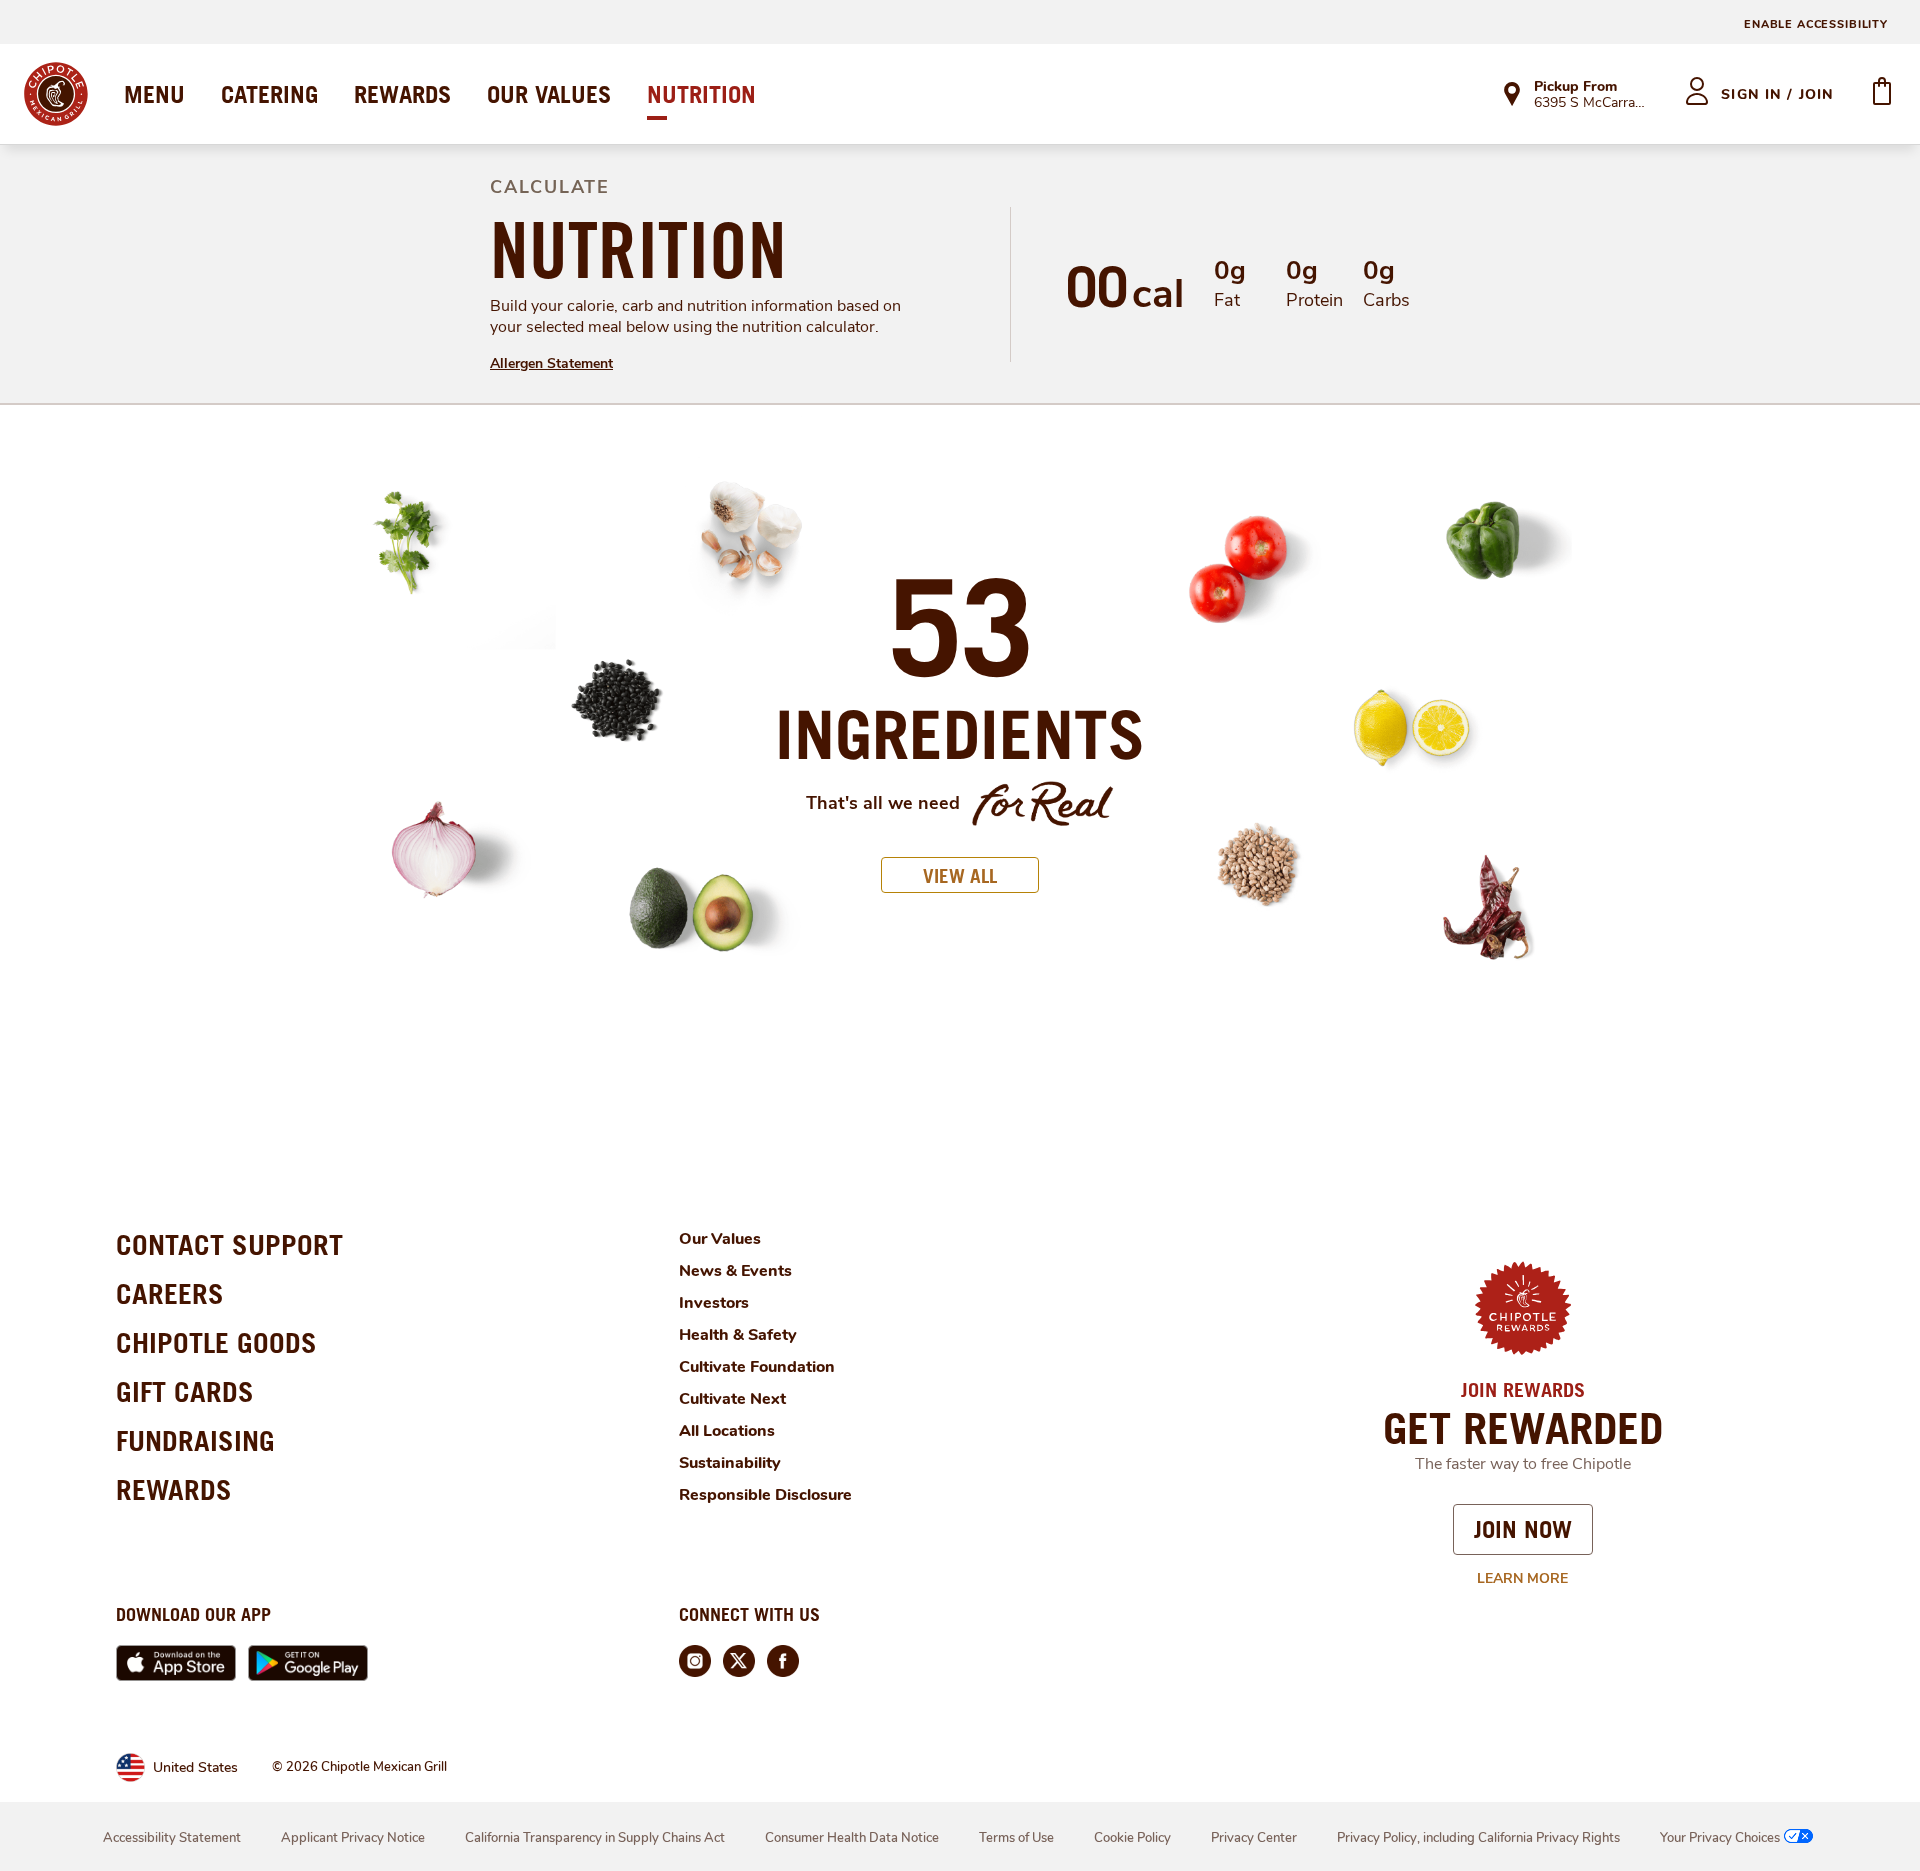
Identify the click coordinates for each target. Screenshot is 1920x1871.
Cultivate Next (732, 1399)
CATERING (269, 94)
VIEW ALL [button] (960, 875)
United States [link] (195, 1767)
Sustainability (730, 1463)
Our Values (720, 1239)
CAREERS (170, 1293)
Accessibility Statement (172, 1838)
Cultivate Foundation (757, 1367)
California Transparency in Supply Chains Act (595, 1838)
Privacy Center (1254, 1838)
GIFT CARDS (185, 1391)
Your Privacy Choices (1720, 1838)
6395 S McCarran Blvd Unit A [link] (1591, 104)
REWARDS (402, 94)
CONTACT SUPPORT (229, 1244)
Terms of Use (1016, 1838)
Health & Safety (738, 1335)
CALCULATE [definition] (550, 187)
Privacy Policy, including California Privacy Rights (1478, 1838)
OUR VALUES (549, 94)
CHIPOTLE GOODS (216, 1342)
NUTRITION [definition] (638, 250)
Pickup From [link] (1575, 86)
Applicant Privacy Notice (353, 1838)
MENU (154, 94)
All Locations (727, 1431)
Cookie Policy (1132, 1838)
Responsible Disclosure (765, 1495)
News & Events (735, 1271)
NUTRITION (701, 94)
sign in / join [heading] (1777, 94)
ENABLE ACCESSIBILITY (1816, 24)
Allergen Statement (551, 363)
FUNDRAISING (195, 1440)
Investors (714, 1303)
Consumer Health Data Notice (852, 1838)
